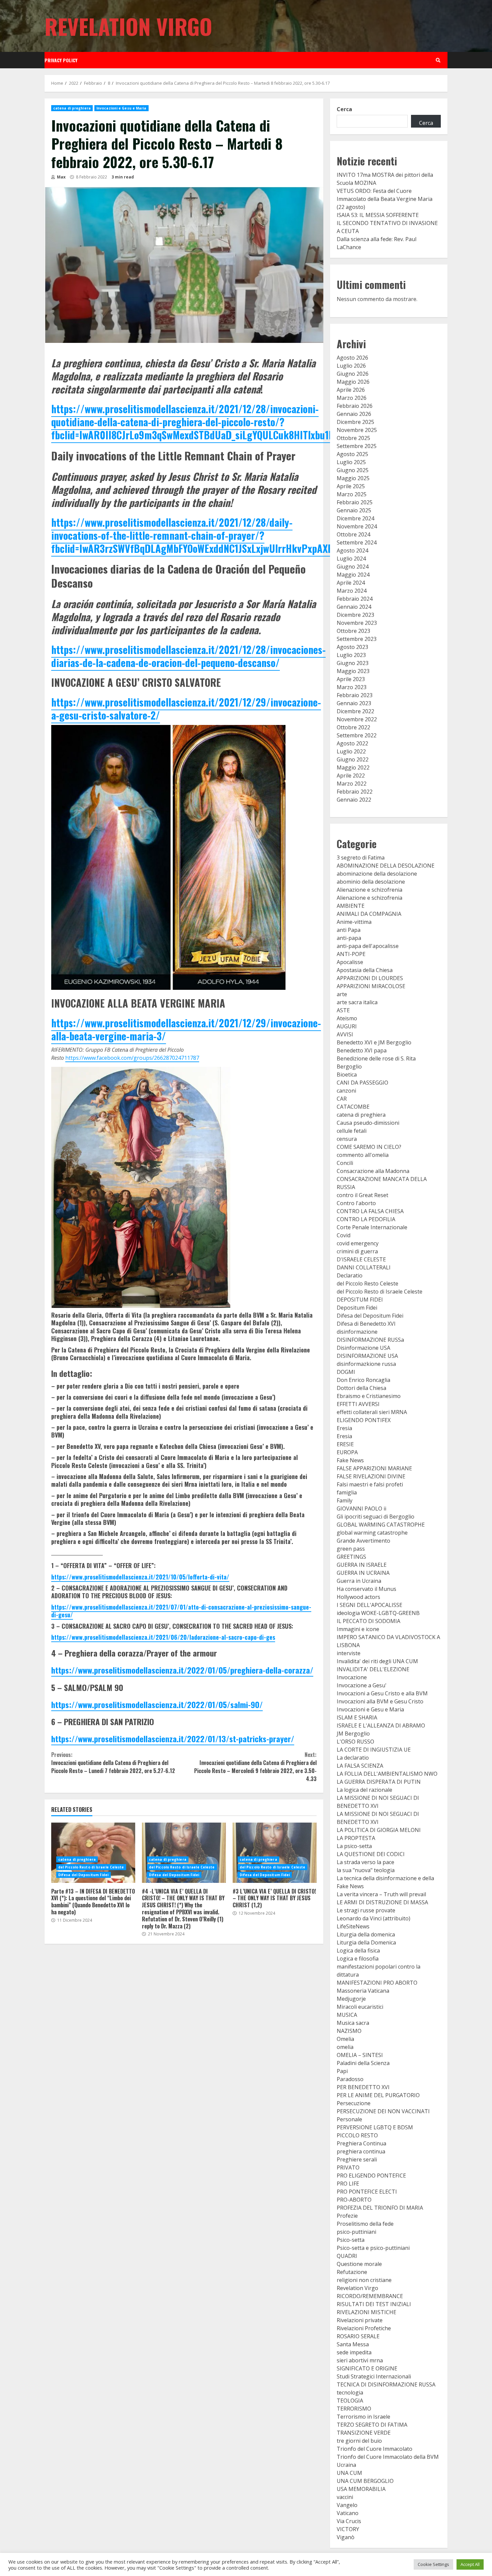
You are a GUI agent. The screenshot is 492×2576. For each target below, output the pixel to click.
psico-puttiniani (356, 2232)
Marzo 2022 (352, 784)
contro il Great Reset (362, 1195)
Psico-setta (351, 2240)
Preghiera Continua (361, 2143)
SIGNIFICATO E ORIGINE (367, 2368)
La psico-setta (354, 1846)
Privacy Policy (61, 60)
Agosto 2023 (352, 647)
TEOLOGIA (350, 2401)
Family (345, 1500)
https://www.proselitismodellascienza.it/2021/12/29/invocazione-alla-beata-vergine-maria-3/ (186, 1029)
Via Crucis (349, 2521)
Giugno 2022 (353, 759)
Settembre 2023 (357, 639)
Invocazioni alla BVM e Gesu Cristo (380, 1701)
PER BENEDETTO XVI (363, 2087)
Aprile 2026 (351, 390)
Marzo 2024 (352, 591)
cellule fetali (352, 1131)
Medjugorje (351, 1999)
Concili (345, 1163)
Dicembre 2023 (355, 615)
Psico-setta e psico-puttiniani (373, 2248)
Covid (344, 1235)
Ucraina (346, 2465)
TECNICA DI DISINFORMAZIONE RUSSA (386, 2384)
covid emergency (358, 1243)
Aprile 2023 (351, 679)
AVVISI (345, 1034)
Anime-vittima (354, 922)
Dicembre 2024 (355, 518)
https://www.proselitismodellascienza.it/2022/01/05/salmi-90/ (157, 1704)
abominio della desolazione (371, 882)
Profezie (347, 2216)
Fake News (350, 1460)
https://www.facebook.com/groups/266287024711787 (132, 1058)
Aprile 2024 (351, 583)
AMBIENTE (351, 906)
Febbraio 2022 (355, 792)
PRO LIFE (348, 2184)
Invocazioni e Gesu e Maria (121, 108)
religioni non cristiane (364, 2280)
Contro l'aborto (356, 1203)
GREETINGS (351, 1557)
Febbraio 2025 (355, 502)
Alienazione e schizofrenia (370, 890)
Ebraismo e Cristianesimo (369, 1396)
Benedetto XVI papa (362, 1050)
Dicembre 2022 (355, 711)
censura (347, 1139)
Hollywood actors (358, 1597)
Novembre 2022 (357, 719)
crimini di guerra (357, 1251)
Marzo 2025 (352, 494)
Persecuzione (354, 2103)
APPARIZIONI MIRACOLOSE (371, 986)
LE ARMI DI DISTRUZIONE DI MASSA (382, 1902)
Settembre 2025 (357, 446)
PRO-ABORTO (354, 2200)
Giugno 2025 (353, 470)
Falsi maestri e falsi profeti (370, 1484)
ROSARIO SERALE (358, 2336)
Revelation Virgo (128, 26)
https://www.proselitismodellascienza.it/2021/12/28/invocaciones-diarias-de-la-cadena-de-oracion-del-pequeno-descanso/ (188, 656)
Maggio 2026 (353, 382)
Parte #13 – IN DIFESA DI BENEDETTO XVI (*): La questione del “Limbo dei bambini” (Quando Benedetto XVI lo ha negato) (93, 1853)
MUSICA (347, 2015)
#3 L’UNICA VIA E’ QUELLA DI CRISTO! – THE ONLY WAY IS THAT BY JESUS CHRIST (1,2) (275, 1853)
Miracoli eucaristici (360, 2007)
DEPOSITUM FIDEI (360, 1300)
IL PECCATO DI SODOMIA (368, 1621)
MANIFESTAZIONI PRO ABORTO (377, 1983)
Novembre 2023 (357, 623)
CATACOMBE (353, 1107)
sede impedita (354, 2352)
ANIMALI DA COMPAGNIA (369, 914)
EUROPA (347, 1452)
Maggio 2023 (353, 671)
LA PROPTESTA (356, 1838)
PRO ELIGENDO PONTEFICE (371, 2176)
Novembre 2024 (357, 526)
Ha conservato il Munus (366, 1589)
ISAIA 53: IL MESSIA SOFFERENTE (378, 215)
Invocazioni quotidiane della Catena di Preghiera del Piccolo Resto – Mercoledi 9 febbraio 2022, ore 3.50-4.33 (255, 1767)
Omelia (345, 2039)
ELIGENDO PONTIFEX (364, 1420)
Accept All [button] (470, 2564)
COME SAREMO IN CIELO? (369, 1147)
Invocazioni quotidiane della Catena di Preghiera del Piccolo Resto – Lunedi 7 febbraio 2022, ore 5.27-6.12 (113, 1763)
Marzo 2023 (352, 687)
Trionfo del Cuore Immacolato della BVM (388, 2457)
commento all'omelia (363, 1155)
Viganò (346, 2537)
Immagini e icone (358, 1629)
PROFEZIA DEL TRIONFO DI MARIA (380, 2208)
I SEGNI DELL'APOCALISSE (370, 1605)
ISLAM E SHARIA (357, 1717)
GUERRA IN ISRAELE (362, 1565)
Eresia (344, 1428)
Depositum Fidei (357, 1308)
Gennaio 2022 (354, 800)
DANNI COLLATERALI (364, 1267)
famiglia (347, 1492)
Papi (342, 2071)
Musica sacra (353, 2023)
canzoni (346, 1091)
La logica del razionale (364, 1790)
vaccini (345, 2497)
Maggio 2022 (353, 767)
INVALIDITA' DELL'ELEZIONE (373, 1669)
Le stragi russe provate (366, 1910)
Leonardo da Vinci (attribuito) (374, 1918)
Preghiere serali (357, 2159)
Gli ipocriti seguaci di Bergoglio (376, 1517)
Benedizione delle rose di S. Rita (376, 1058)
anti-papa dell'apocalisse (368, 946)
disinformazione (357, 1332)
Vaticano (348, 2513)
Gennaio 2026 (354, 414)
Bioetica (347, 1075)
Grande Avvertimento (363, 1541)
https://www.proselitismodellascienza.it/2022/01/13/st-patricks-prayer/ (173, 1739)
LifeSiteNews (353, 1926)
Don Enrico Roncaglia (363, 1380)
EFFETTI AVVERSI (358, 1404)
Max (61, 177)
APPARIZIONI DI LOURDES (370, 978)
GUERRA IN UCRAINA (363, 1573)
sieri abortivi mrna (360, 2360)
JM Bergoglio (353, 1734)
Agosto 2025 (352, 454)
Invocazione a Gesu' (362, 1685)
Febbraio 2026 (355, 406)
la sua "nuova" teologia (366, 1870)
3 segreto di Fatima (361, 858)
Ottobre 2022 (353, 727)
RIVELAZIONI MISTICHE (366, 2312)
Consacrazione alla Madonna (373, 1171)
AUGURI (347, 1026)
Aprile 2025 (351, 486)
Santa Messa (353, 2344)
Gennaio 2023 (354, 703)
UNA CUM (349, 2473)
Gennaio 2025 (354, 510)
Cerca (344, 109)
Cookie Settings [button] (433, 2564)
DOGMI (346, 1372)
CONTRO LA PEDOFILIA (366, 1219)
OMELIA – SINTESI (360, 2055)
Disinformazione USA (363, 1348)
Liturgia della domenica (366, 1934)
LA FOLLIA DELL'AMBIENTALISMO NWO (387, 1774)
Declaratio (350, 1275)
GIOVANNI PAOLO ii (361, 1508)
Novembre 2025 (357, 430)
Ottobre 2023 (353, 631)
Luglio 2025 (351, 462)
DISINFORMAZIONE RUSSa (370, 1340)
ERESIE (345, 1444)
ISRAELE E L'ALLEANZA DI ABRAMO (381, 1725)
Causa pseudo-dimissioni (368, 1123)
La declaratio (353, 1758)
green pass (351, 1549)
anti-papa (349, 938)
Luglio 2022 (351, 751)
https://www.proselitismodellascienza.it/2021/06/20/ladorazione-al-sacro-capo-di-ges (163, 1637)
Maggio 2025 (353, 478)
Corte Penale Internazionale (372, 1227)
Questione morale (359, 2264)
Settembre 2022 (357, 735)
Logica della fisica (358, 1951)
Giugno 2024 (353, 567)
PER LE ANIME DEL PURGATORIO (378, 2095)
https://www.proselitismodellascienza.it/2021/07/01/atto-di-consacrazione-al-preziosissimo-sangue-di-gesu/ (181, 1611)
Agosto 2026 (352, 358)
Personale (349, 2119)
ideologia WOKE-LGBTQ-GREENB (378, 1613)
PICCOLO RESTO (357, 2135)
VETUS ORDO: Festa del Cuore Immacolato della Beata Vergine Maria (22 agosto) (385, 199)
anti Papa (349, 930)
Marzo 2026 (352, 398)
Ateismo (347, 1018)
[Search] (438, 60)
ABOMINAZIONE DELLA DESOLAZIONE (386, 866)
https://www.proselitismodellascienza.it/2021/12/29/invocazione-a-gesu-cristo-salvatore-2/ (186, 709)
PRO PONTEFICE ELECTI (367, 2192)
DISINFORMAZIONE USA (367, 1356)
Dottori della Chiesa (361, 1388)
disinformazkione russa (366, 1364)
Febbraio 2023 (355, 695)
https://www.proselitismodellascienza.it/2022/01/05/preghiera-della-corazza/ (182, 1670)
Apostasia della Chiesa (365, 970)
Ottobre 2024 (353, 534)
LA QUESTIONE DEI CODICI (371, 1854)
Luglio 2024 (351, 559)
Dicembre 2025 (355, 422)
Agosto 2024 (352, 550)
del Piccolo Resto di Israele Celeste (91, 1867)
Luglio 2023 (351, 655)
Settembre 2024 (357, 542)
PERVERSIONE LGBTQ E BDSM (375, 2127)
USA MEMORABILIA (361, 2489)
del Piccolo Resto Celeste (367, 1283)
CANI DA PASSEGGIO (362, 1083)
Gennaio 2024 (354, 607)
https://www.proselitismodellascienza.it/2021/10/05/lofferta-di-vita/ (140, 1577)
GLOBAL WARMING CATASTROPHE (381, 1525)
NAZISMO (349, 2031)
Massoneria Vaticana (363, 1991)
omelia (345, 2047)
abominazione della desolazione (377, 874)
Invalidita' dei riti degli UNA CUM (377, 1661)
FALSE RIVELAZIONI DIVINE (371, 1476)
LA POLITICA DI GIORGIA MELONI (379, 1830)
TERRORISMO (354, 2409)
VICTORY (348, 2529)
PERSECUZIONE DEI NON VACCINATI (383, 2111)
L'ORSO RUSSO (355, 1742)
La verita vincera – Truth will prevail (381, 1894)
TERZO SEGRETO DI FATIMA (372, 2425)
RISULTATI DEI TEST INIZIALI (374, 2304)
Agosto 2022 (352, 743)
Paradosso (350, 2079)
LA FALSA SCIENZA (360, 1766)
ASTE (343, 1010)
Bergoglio (349, 1066)
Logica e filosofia (358, 1959)
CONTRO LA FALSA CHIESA (370, 1211)
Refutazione (352, 2272)
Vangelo (347, 2505)
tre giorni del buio (359, 2441)
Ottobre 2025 (353, 438)
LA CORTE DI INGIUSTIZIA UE (374, 1750)
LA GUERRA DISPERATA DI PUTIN (379, 1782)
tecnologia (350, 2393)
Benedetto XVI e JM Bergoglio (374, 1042)
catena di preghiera (72, 108)
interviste (349, 1653)
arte (342, 994)
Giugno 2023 (353, 663)
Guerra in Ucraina (359, 1581)
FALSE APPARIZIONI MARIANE (374, 1468)
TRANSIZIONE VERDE (364, 2433)
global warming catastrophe (372, 1533)
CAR (342, 1099)
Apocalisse (350, 962)
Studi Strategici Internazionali (374, 2376)
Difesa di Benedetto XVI (366, 1324)
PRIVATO (348, 2167)
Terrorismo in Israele (363, 2417)
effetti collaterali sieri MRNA (372, 1412)
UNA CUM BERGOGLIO (365, 2481)
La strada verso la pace (365, 1862)
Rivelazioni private (360, 2320)
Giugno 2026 (353, 374)
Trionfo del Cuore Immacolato (375, 2449)
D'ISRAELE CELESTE (361, 1259)
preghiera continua (361, 2151)
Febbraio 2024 (355, 599)
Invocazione (352, 1677)
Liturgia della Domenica (366, 1942)
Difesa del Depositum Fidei (84, 1875)
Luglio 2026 (351, 366)
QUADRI (347, 2256)
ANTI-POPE (351, 954)
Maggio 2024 (353, 575)
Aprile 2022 (351, 776)
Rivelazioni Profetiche (364, 2328)
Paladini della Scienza (363, 2063)
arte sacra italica (357, 1002)
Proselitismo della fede (365, 2224)
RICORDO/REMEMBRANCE (370, 2296)
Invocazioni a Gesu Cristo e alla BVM (382, 1693)
